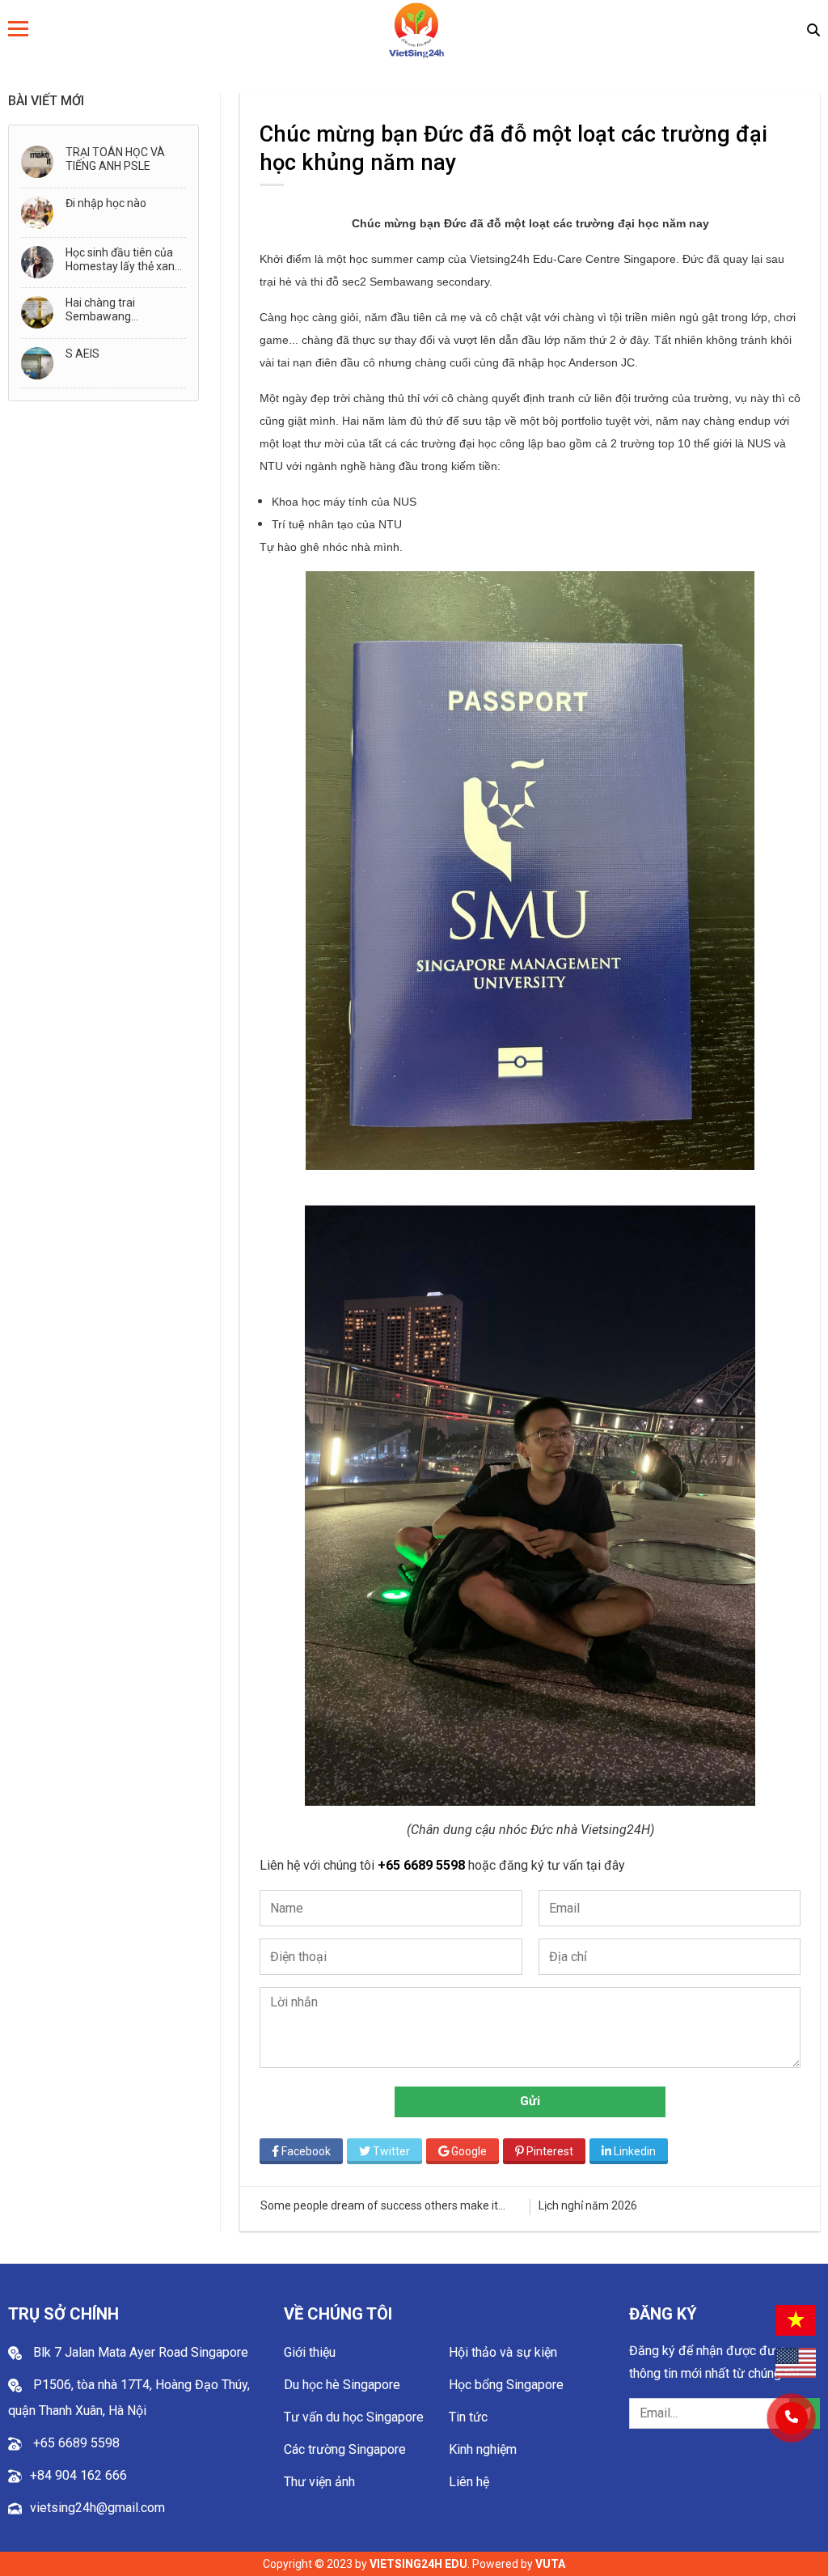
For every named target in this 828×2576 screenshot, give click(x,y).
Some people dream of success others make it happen (379, 2206)
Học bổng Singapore (506, 2385)
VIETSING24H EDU (418, 2564)
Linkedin (634, 2151)
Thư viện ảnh (319, 2482)
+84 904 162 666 (78, 2475)
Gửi (530, 2101)
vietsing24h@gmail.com (97, 2508)
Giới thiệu (310, 2352)
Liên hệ (469, 2482)
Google (468, 2151)
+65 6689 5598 (423, 1865)
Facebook (305, 2151)
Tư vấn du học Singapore (354, 2417)
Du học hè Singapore (342, 2385)
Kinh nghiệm (483, 2449)
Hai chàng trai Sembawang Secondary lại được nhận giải (114, 310)
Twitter (390, 2151)
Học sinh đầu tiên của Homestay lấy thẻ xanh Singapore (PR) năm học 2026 (123, 260)
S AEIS (82, 354)
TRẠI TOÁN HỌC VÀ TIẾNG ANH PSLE (115, 159)
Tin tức (468, 2417)
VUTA (550, 2564)
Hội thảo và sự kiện (503, 2352)
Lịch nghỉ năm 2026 (588, 2205)
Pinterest (549, 2151)
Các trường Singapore (345, 2449)
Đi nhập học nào (106, 203)
